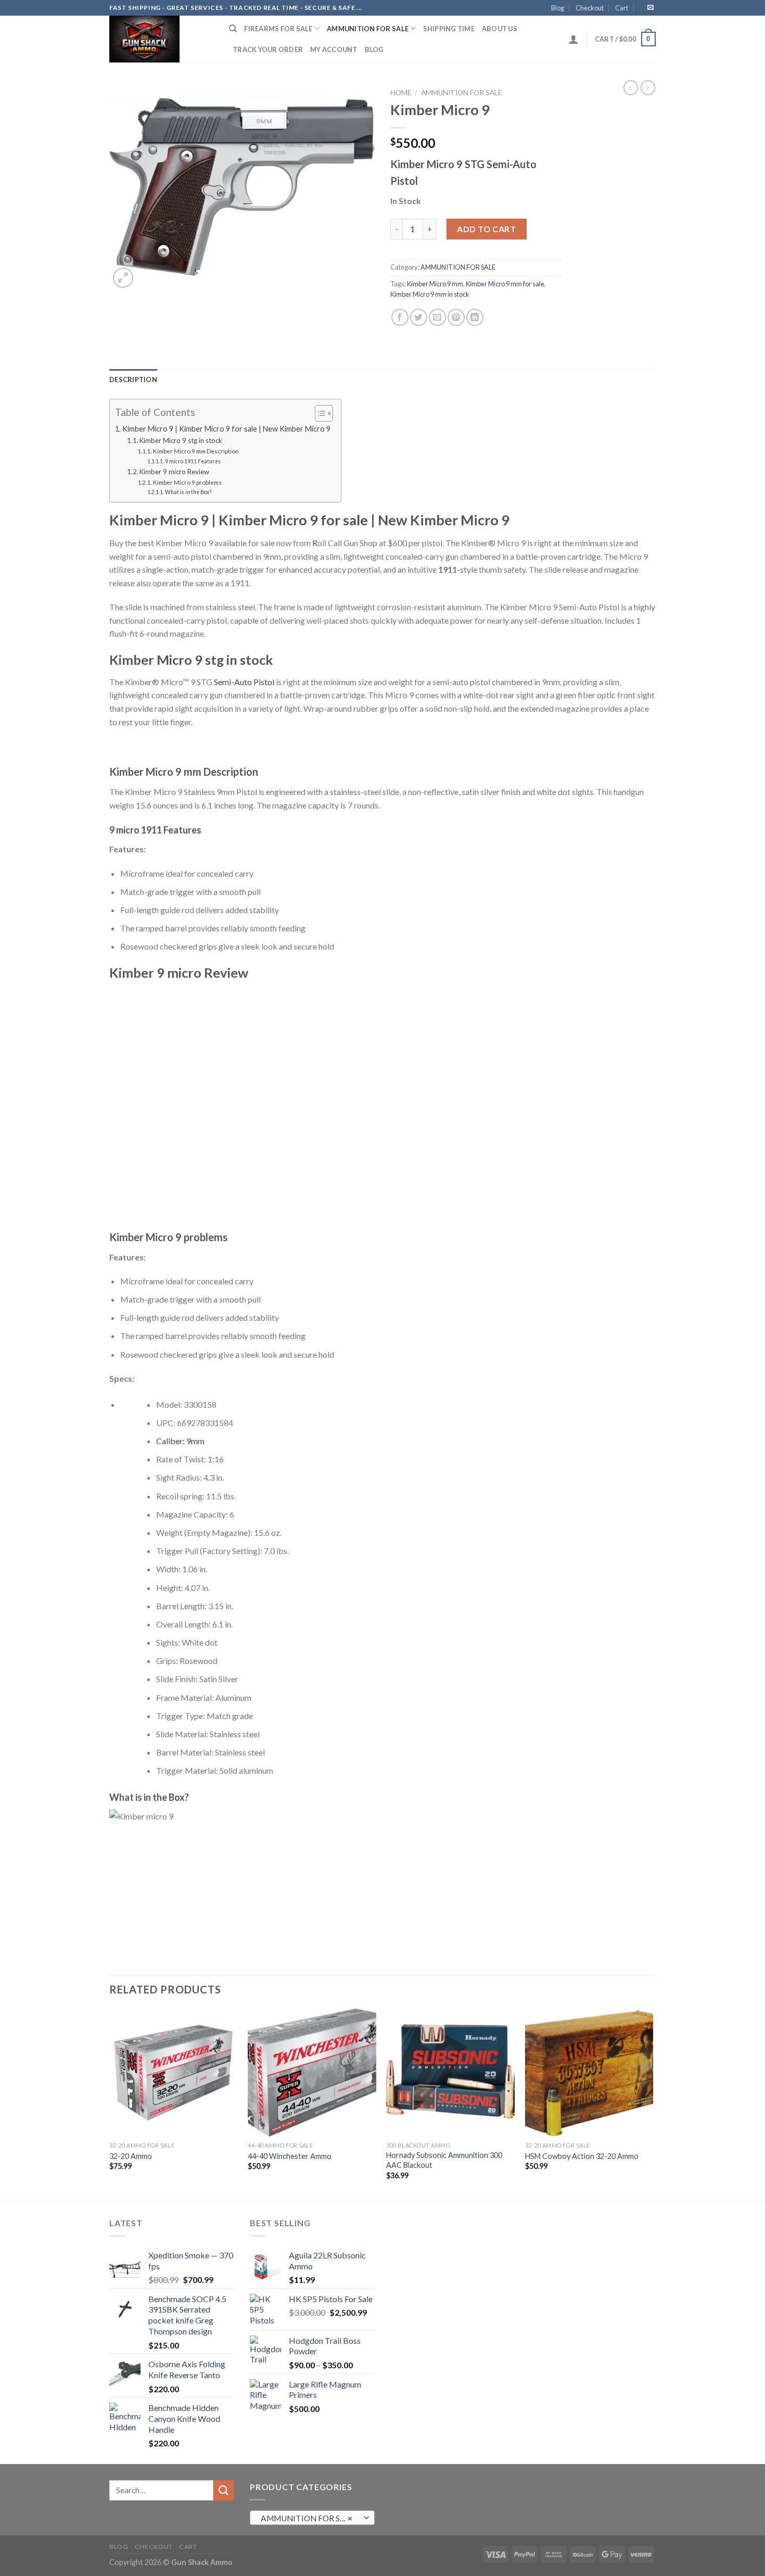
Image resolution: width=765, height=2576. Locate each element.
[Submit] (224, 2490)
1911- (449, 569)
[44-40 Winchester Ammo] (312, 2073)
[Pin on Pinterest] (456, 317)
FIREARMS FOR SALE (278, 29)
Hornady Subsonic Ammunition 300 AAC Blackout (444, 2160)
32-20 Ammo (131, 2156)
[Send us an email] (651, 8)
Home (401, 93)
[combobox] (312, 2518)
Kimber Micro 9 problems (187, 482)
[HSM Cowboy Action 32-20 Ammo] (589, 2073)
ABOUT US (500, 29)
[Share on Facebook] (400, 317)
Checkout (590, 8)
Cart (622, 8)
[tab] (133, 380)
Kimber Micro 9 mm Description (196, 451)
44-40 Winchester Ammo (290, 2156)
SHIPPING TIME (449, 29)
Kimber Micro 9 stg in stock (181, 440)
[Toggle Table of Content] (319, 413)
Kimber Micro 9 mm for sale (505, 284)
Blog (558, 8)
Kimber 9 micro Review (174, 472)
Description (133, 380)
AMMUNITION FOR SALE (368, 29)
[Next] (653, 2103)
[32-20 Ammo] (174, 2073)
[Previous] (110, 2103)
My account (334, 49)
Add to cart (486, 229)
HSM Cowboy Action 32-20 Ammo (582, 2156)
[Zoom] (123, 278)
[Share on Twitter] (419, 317)
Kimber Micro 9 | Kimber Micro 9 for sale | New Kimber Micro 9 (226, 429)
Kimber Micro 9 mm (435, 284)
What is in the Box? (188, 492)
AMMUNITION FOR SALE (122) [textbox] (312, 2518)
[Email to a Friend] (437, 317)
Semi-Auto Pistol (244, 682)
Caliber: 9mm (180, 1441)
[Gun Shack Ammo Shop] (161, 39)
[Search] (233, 29)
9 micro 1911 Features (193, 461)
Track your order (268, 49)
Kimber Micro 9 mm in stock (430, 294)
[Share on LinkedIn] (475, 317)
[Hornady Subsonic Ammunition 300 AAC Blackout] (450, 2073)
